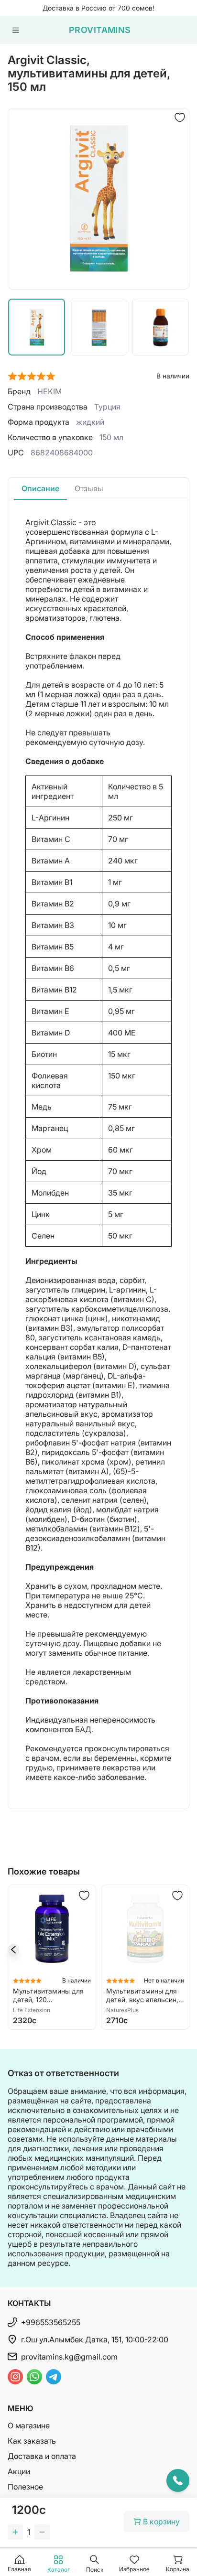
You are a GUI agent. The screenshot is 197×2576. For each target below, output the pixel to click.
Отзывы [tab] (89, 488)
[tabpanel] (98, 1154)
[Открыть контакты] (178, 2480)
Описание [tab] (40, 488)
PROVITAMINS (100, 30)
